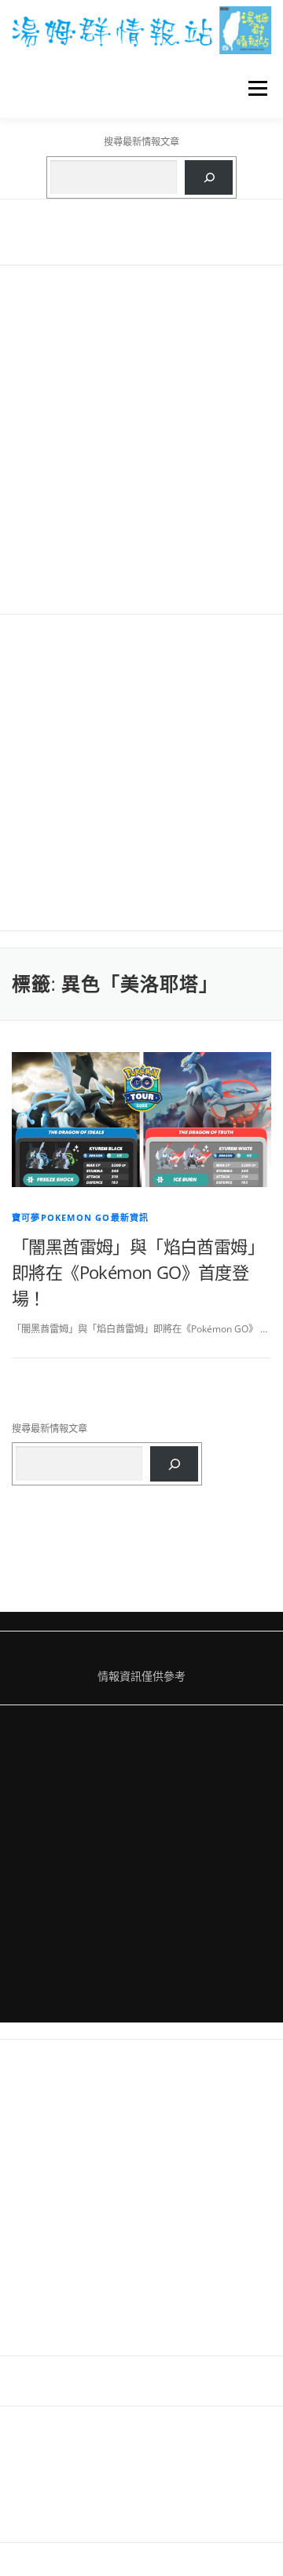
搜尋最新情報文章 (141, 142)
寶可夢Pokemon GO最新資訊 (80, 1217)
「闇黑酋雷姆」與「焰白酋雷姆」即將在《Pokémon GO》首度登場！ (138, 1272)
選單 (253, 88)
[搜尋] (209, 177)
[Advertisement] (141, 440)
